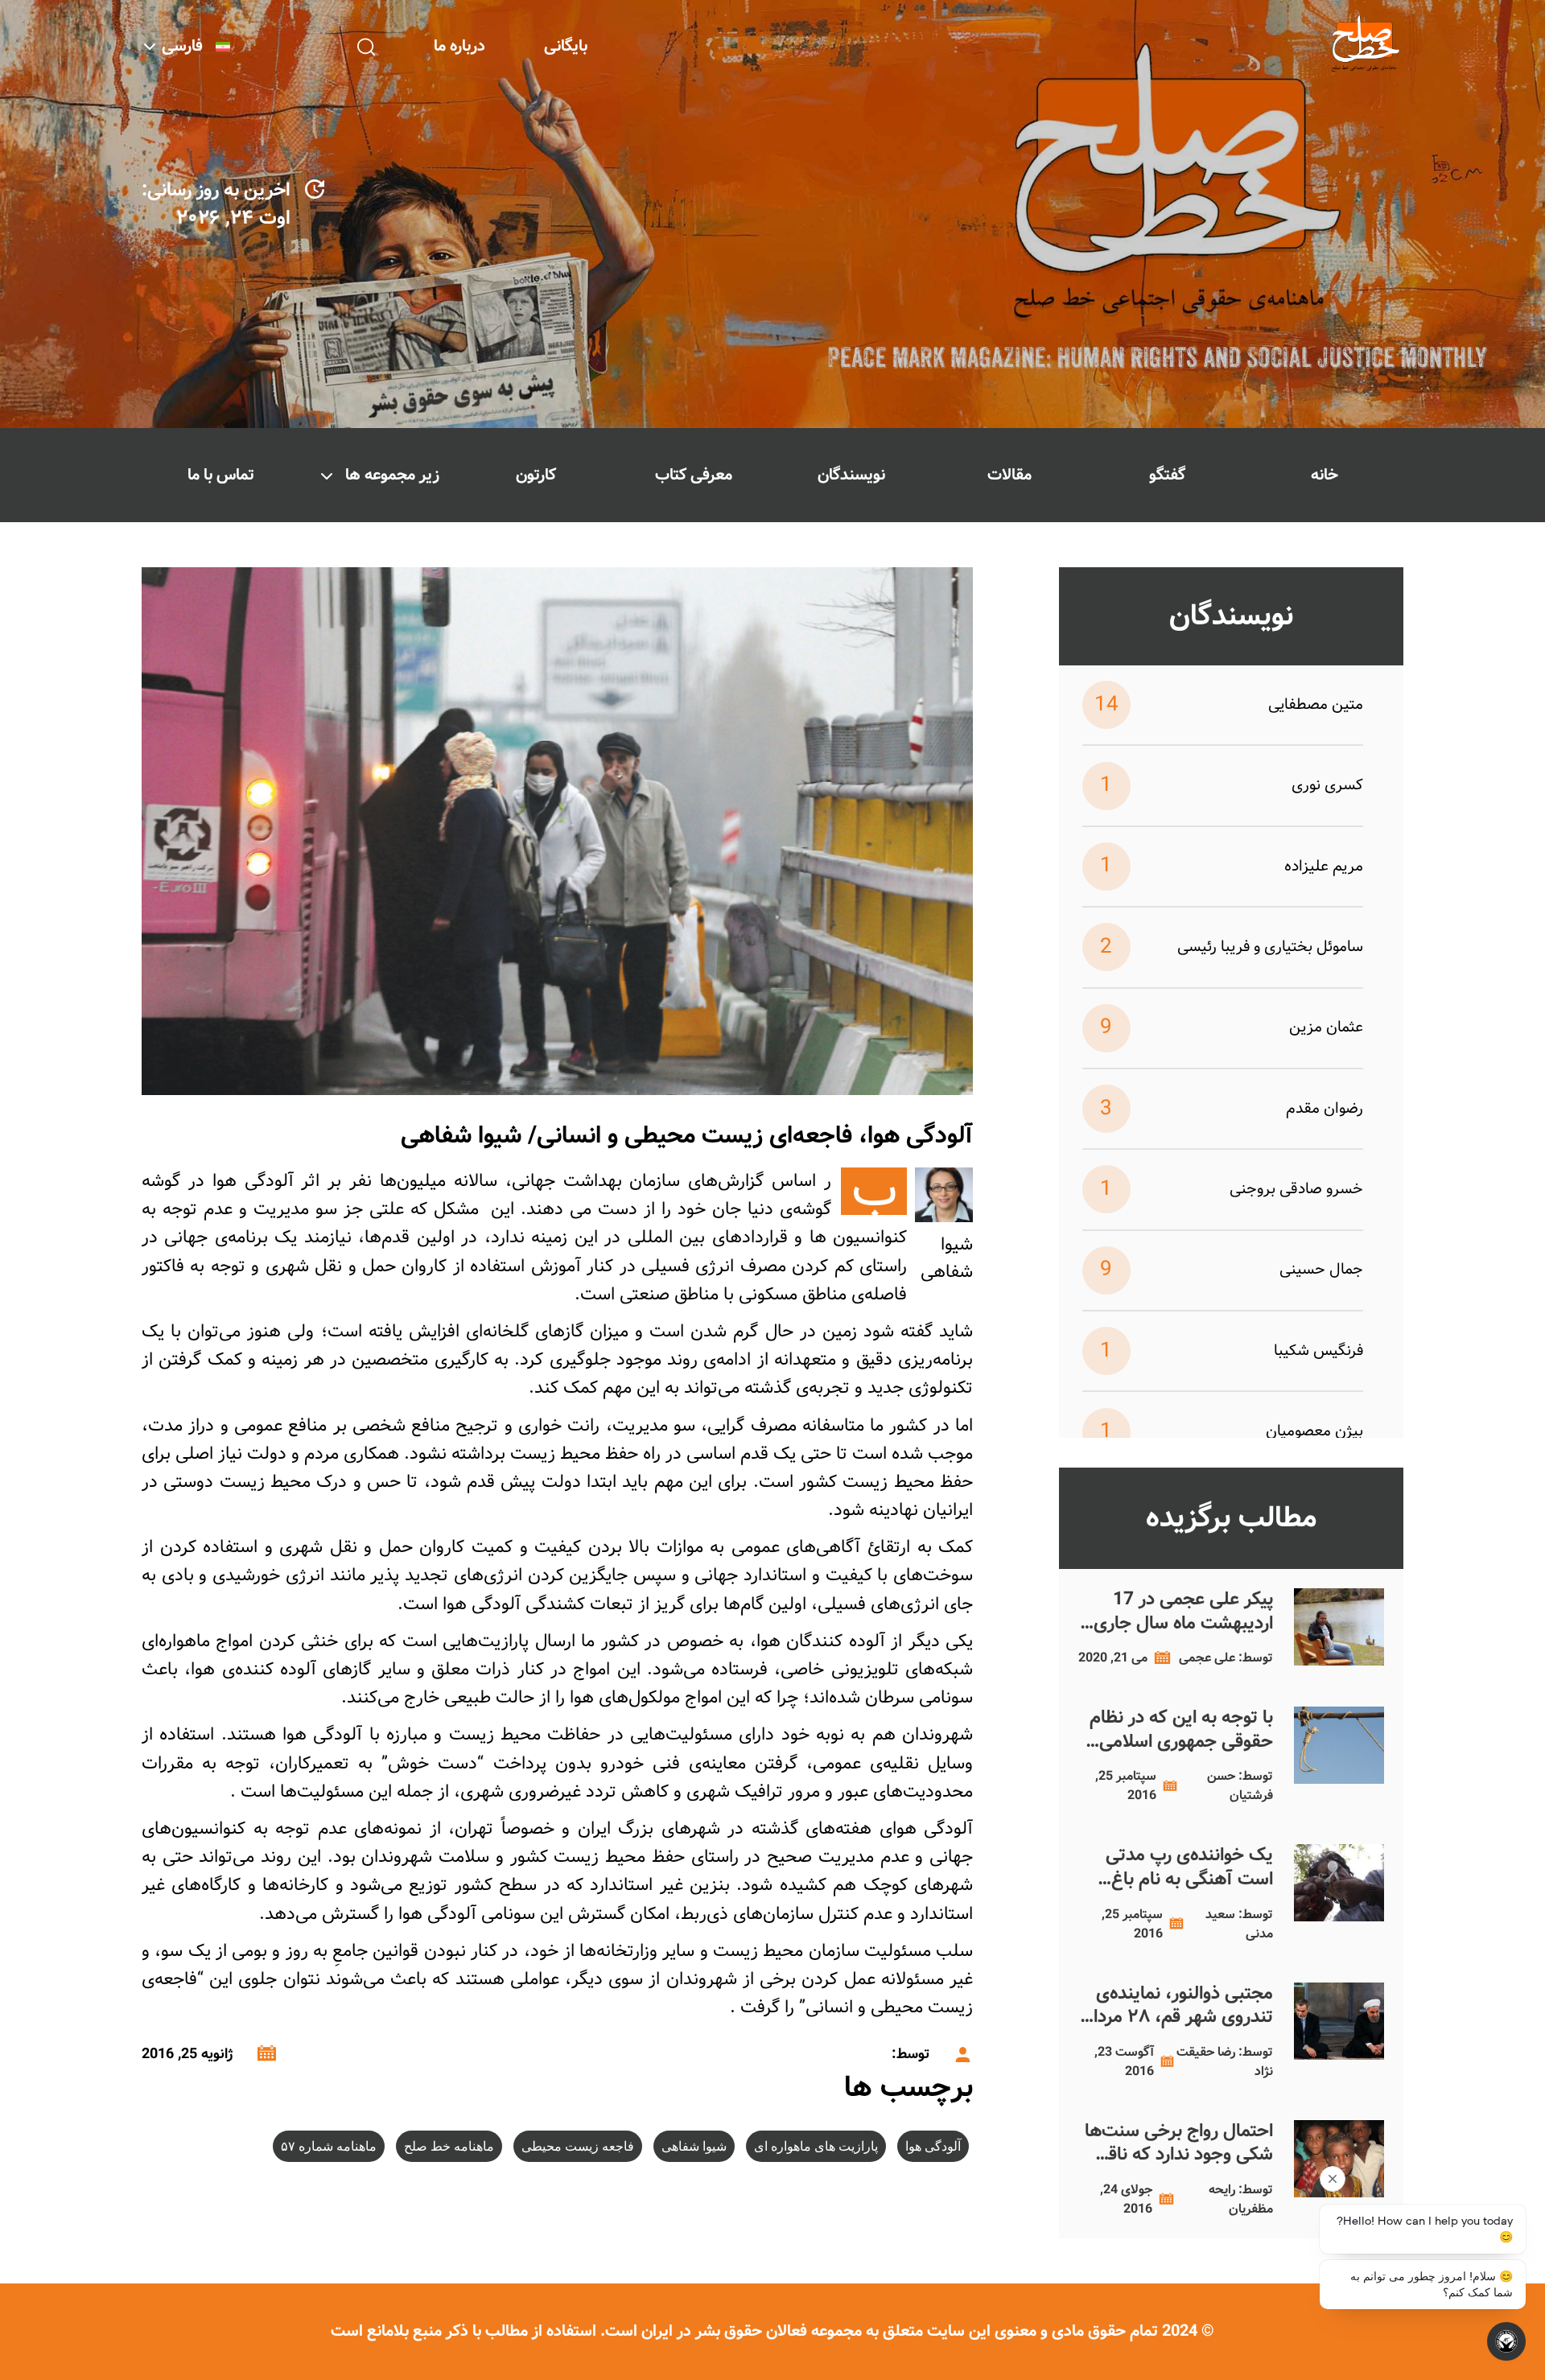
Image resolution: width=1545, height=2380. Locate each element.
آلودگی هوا (933, 2146)
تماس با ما (221, 475)
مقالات (1009, 475)
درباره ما (459, 46)
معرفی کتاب (694, 475)
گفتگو (1167, 475)
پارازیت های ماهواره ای (816, 2146)
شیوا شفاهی (694, 2146)
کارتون (536, 475)
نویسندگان (851, 475)
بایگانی (566, 46)
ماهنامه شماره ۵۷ (329, 2146)
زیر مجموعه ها (392, 475)
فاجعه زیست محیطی (578, 2146)
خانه (1325, 475)
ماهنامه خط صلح (449, 2146)
